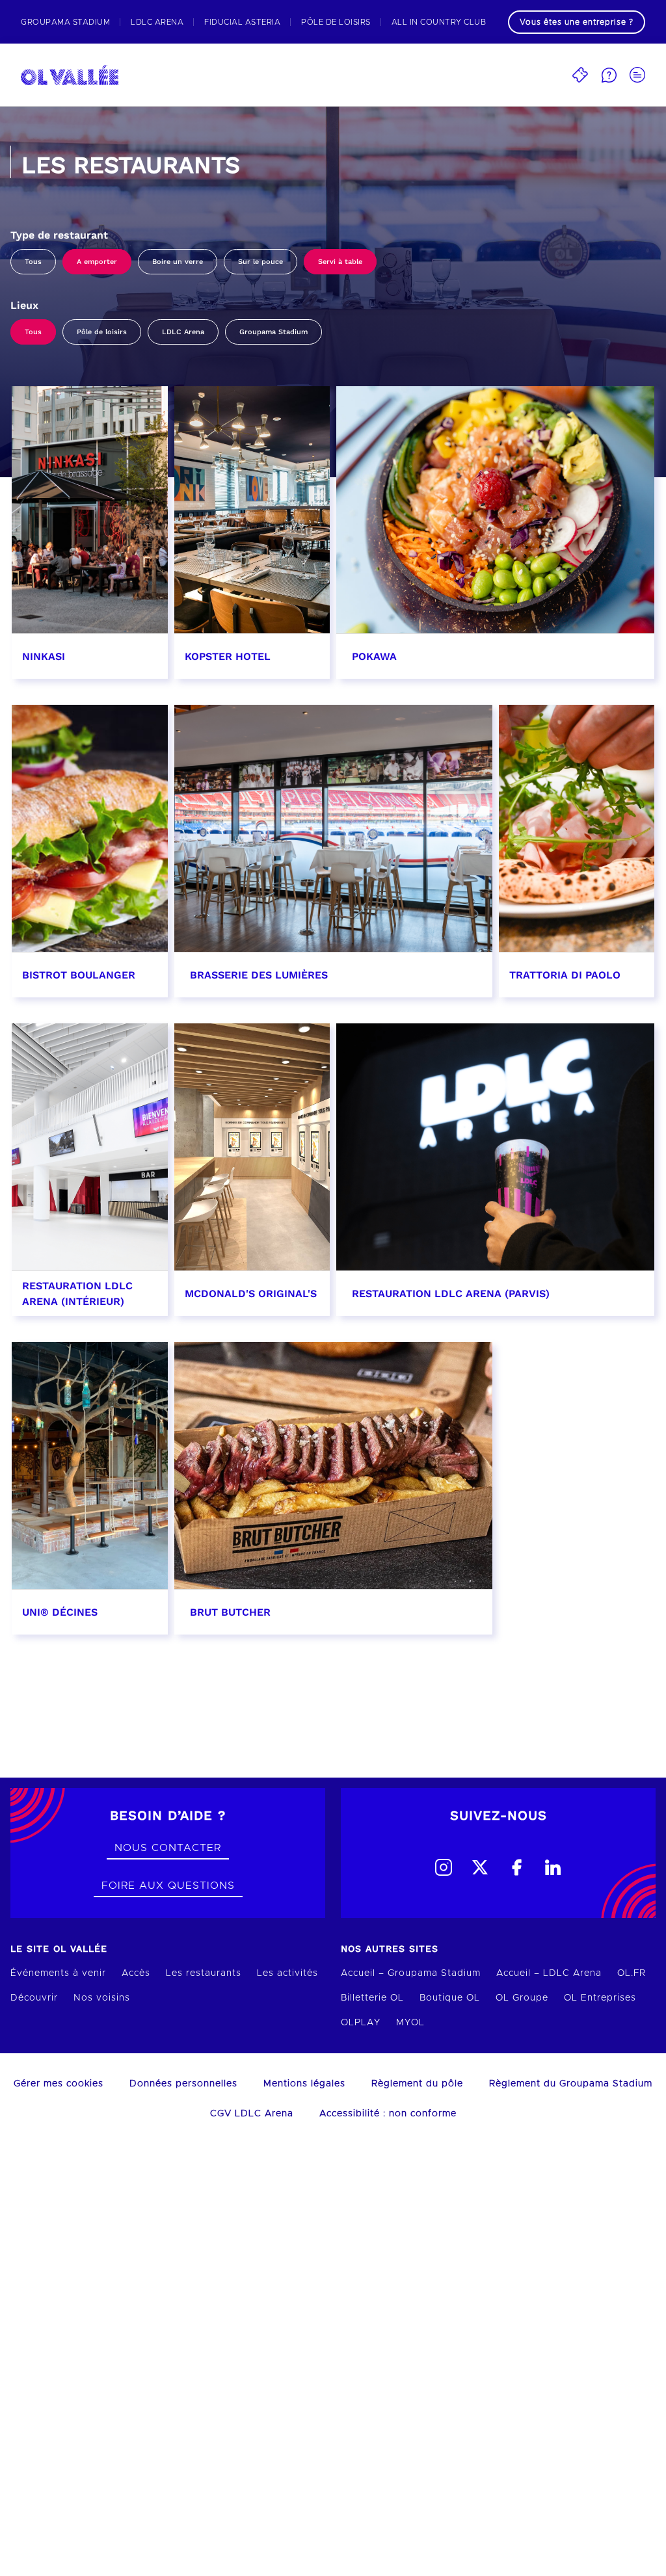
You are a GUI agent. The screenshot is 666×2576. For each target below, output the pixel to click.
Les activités (287, 1973)
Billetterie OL (372, 1998)
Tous (33, 262)
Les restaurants (204, 1973)
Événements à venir (58, 1973)
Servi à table (340, 262)
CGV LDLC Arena (252, 2114)
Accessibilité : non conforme (388, 2114)
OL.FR (632, 1973)
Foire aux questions (168, 1886)
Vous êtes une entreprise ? (577, 22)
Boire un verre (178, 262)
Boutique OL (450, 1998)
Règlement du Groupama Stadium (571, 2084)
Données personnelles (183, 2084)
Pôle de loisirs (102, 332)
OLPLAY (361, 2023)
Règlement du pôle (417, 2084)
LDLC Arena (183, 332)
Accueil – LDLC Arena (549, 1973)
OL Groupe (522, 1998)
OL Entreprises (600, 1998)
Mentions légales (304, 2084)
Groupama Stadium (273, 332)
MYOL (410, 2023)
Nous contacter (168, 1848)
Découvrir (34, 1998)
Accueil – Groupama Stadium (411, 1973)
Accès (136, 1973)
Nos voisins (102, 1998)
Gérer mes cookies (59, 2084)
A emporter (97, 262)
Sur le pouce (260, 262)
